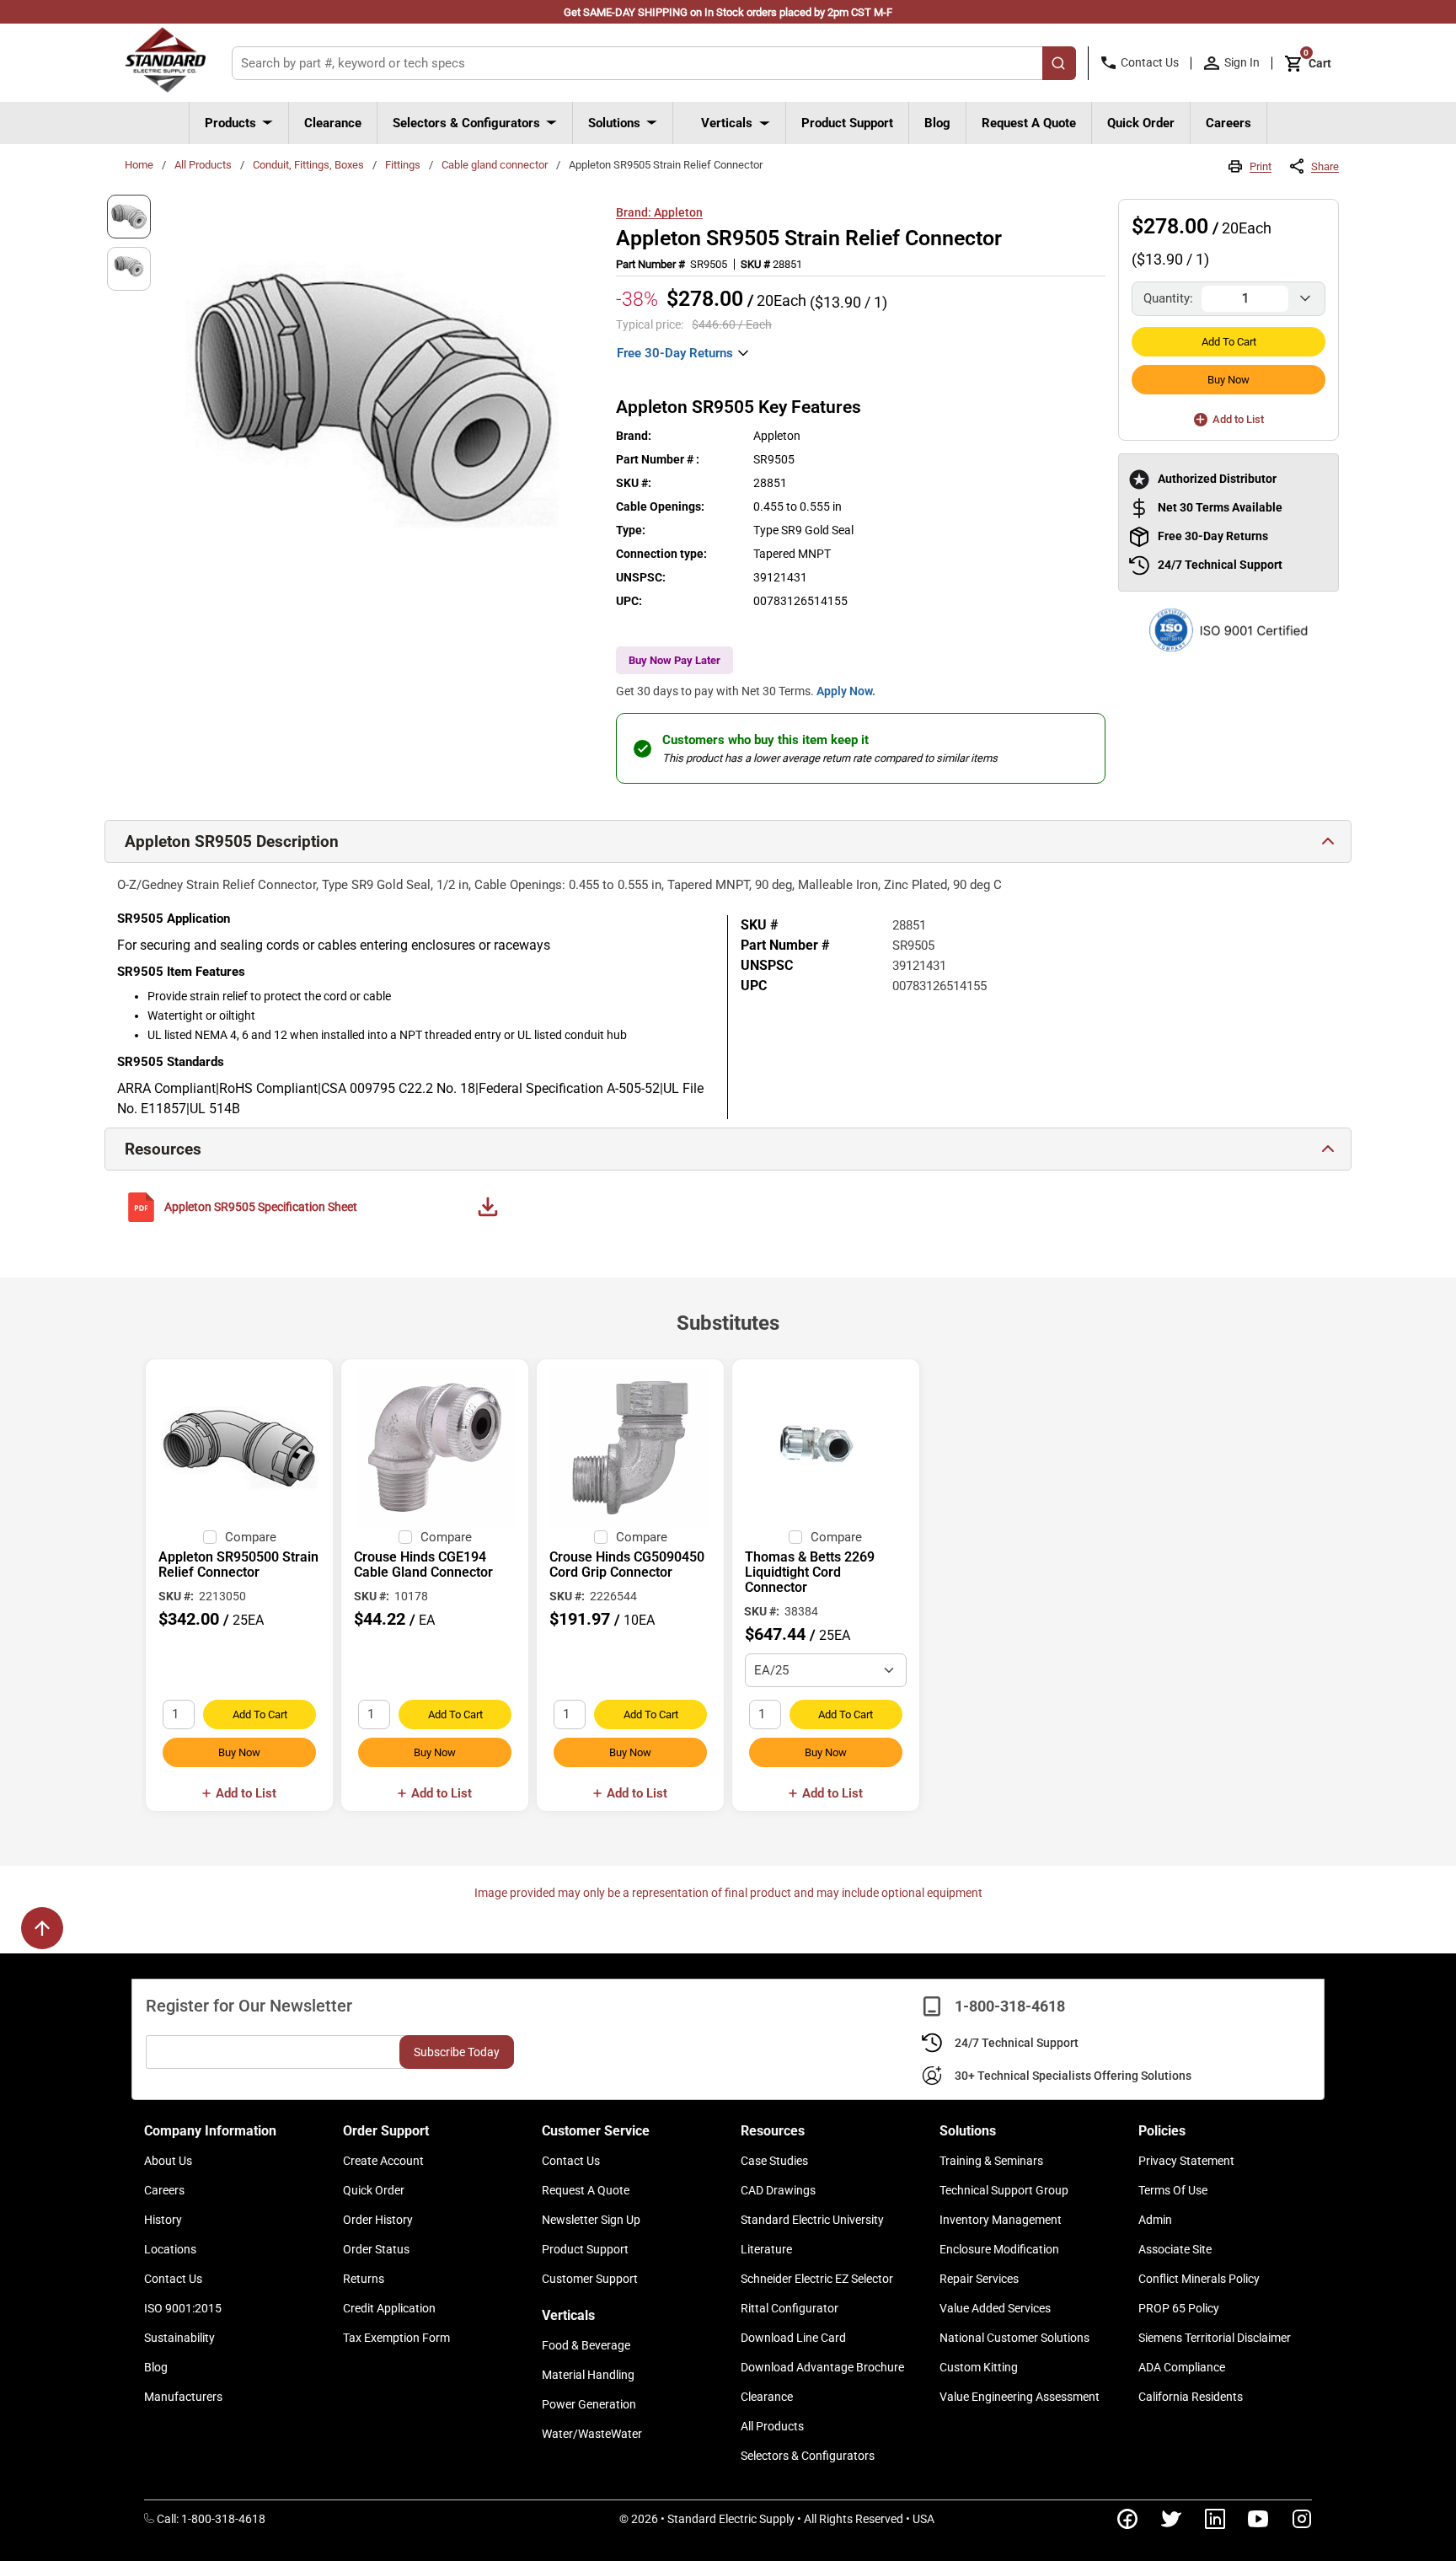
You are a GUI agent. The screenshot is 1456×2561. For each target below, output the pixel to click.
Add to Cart (1229, 342)
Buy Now (1228, 380)
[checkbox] (210, 1537)
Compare (251, 1537)
